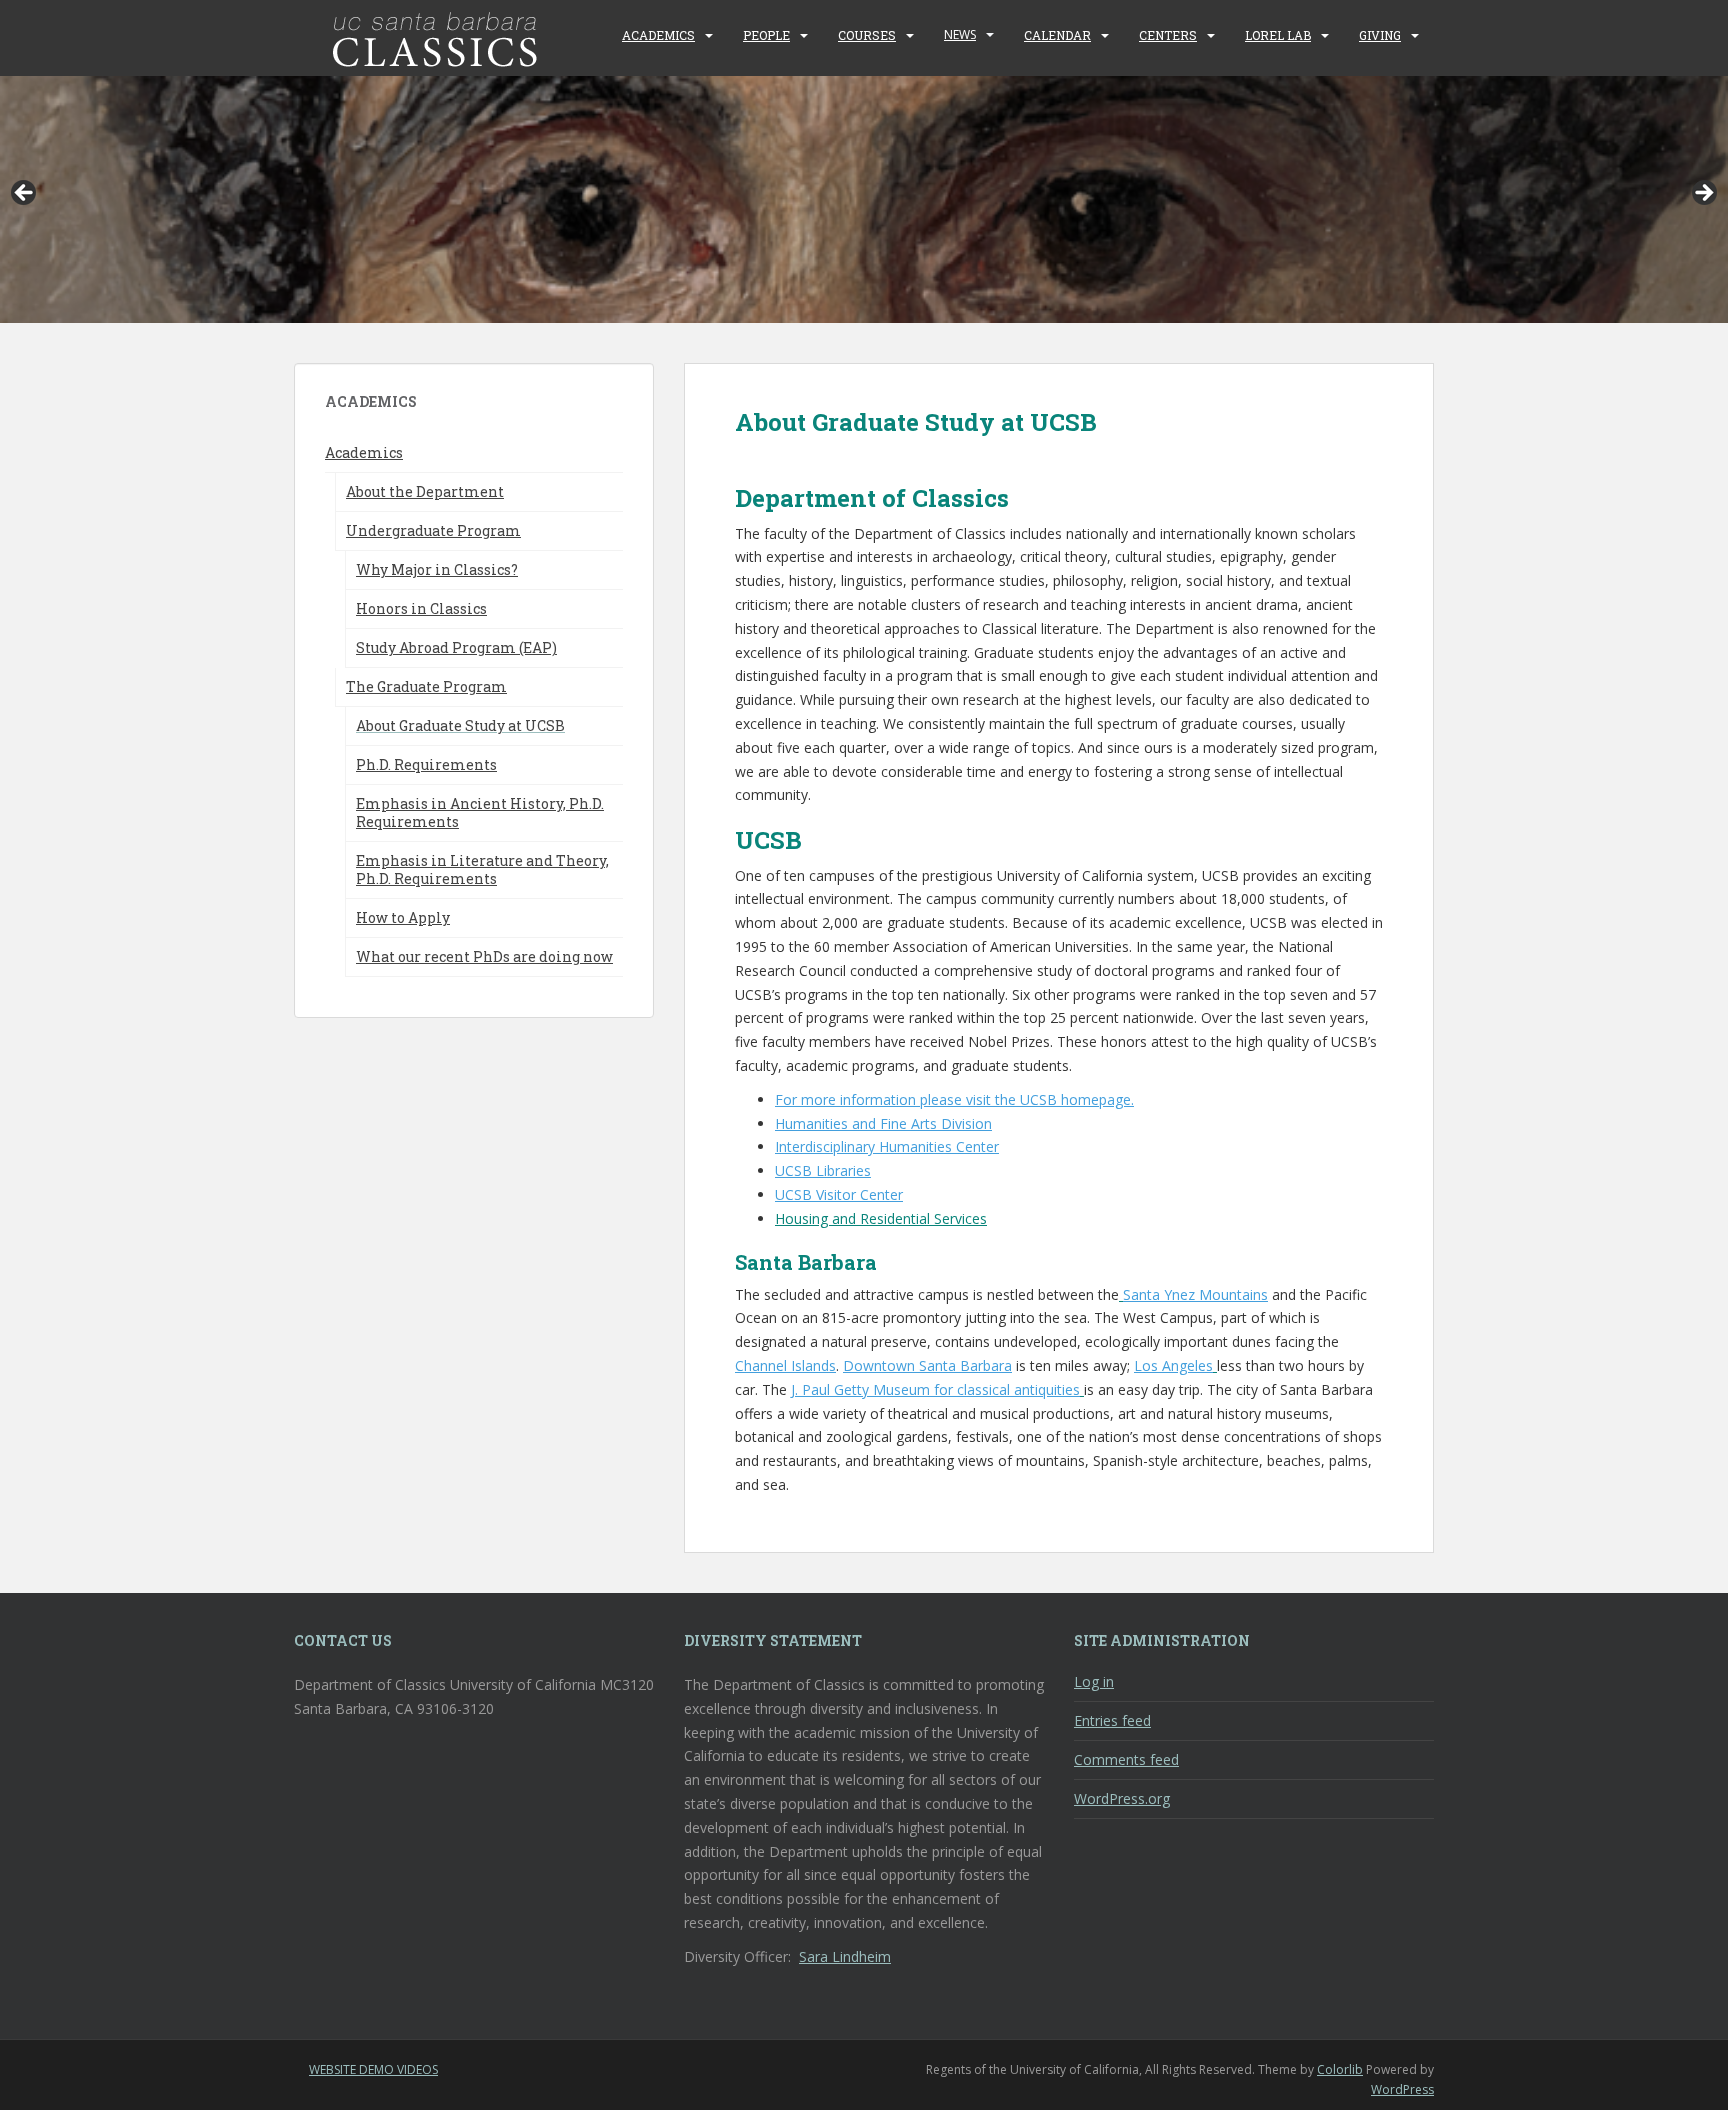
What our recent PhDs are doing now (484, 956)
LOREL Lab (1278, 35)
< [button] (25, 194)
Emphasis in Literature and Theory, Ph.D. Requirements (482, 869)
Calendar (1057, 35)
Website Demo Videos (373, 2069)
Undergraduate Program (433, 530)
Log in (1094, 1681)
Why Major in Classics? (437, 569)
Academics (658, 35)
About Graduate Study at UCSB (460, 725)
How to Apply (403, 917)
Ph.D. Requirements (426, 764)
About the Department (425, 491)
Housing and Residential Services (881, 1218)
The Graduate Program (426, 686)
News (960, 34)
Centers (1168, 35)
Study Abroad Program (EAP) (456, 647)
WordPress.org (1122, 1798)
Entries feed (1112, 1720)
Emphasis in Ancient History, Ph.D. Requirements (480, 812)
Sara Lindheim (845, 1956)
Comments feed (1126, 1759)
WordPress (1402, 2089)
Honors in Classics (421, 608)
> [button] (1703, 194)
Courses (867, 35)
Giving (1380, 35)
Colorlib (1340, 2069)
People (766, 35)
